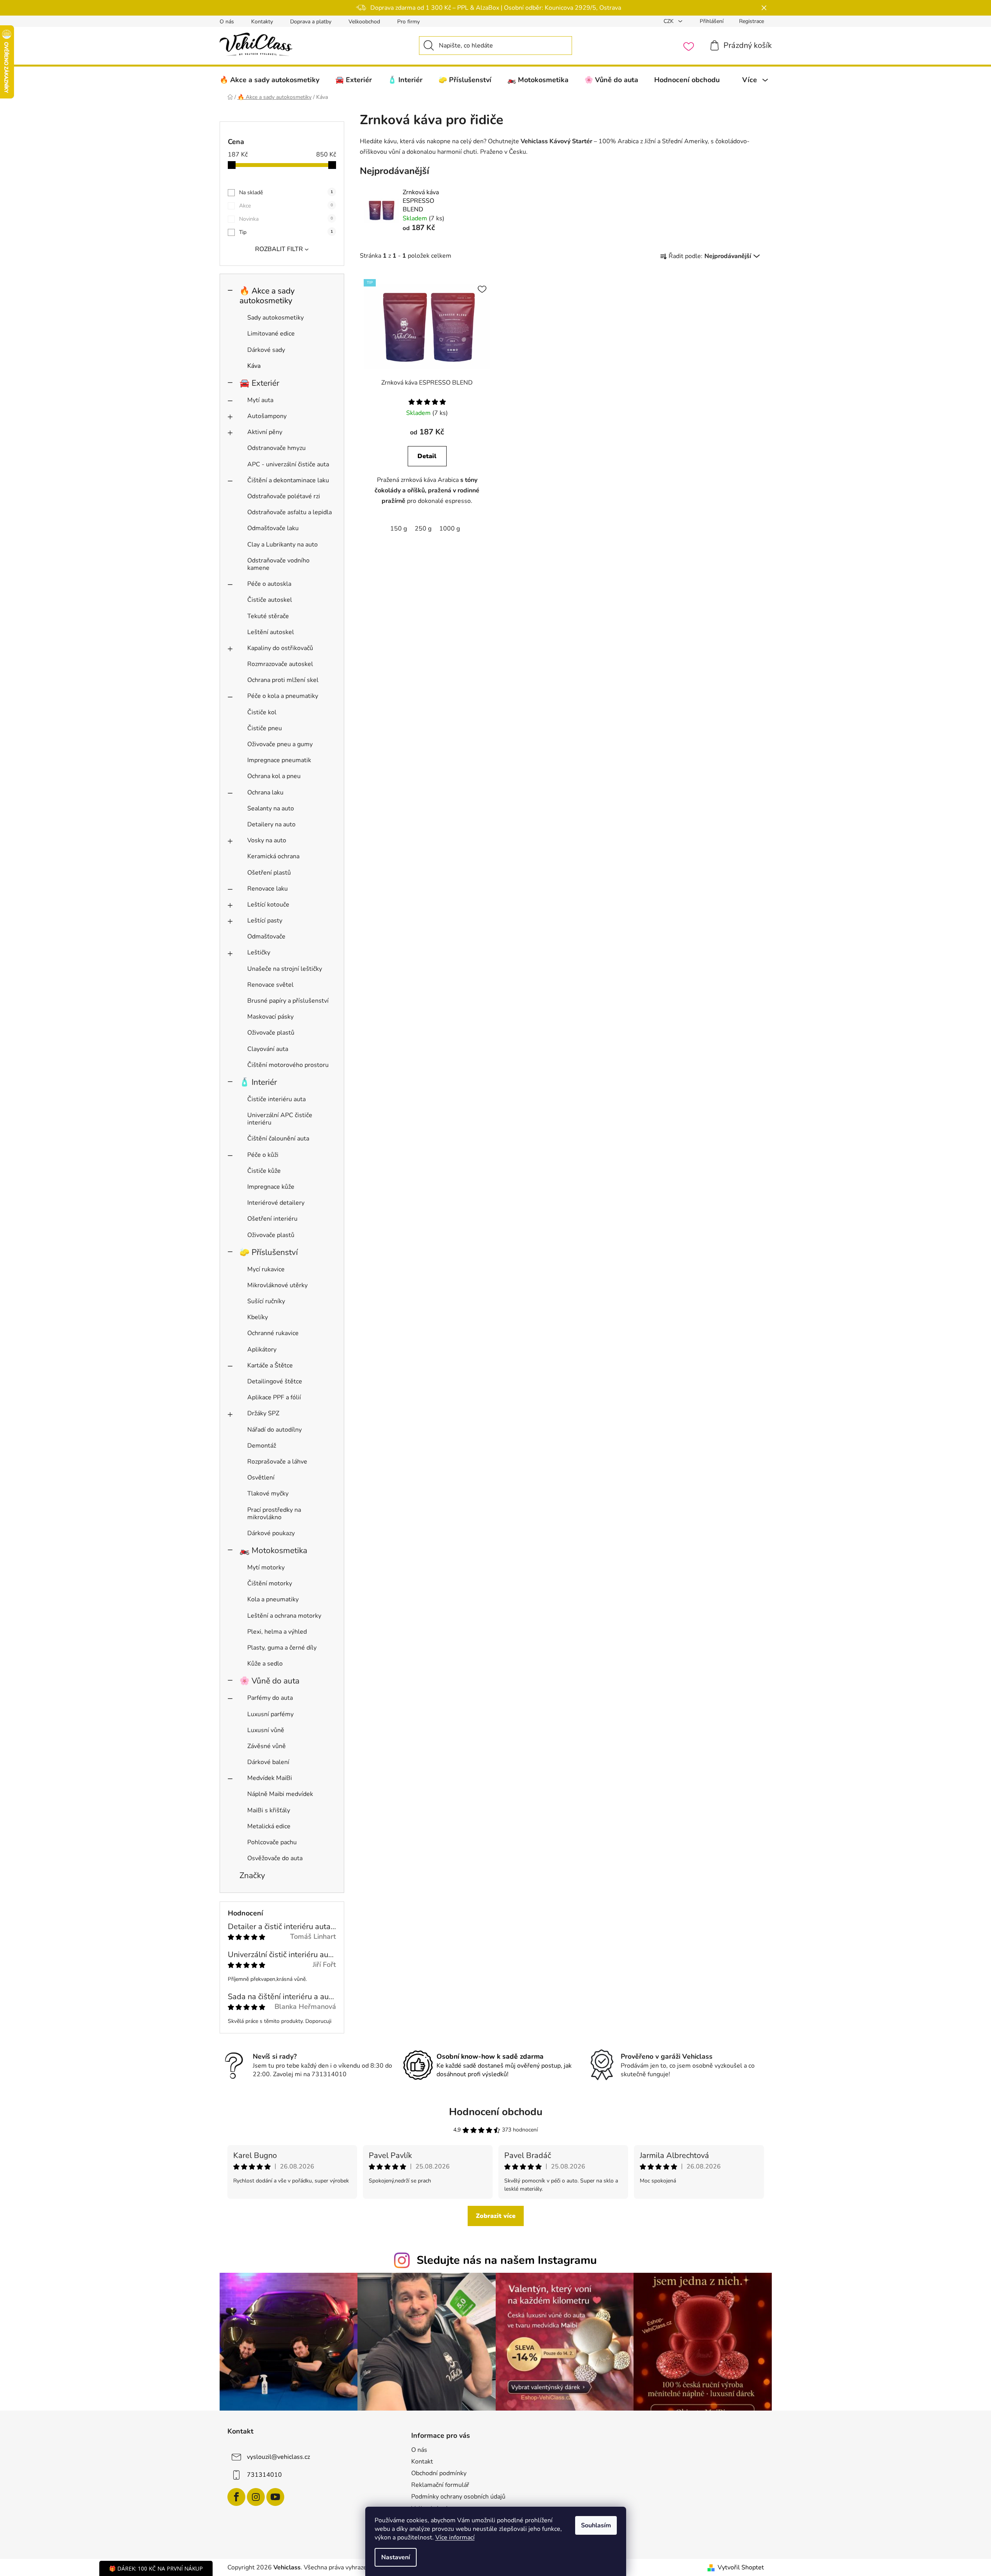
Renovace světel (270, 985)
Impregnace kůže (271, 1187)
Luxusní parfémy (270, 1714)
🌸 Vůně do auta (269, 1681)
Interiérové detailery (276, 1203)
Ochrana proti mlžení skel (283, 680)
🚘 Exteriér (259, 383)
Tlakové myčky (268, 1494)
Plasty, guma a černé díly (282, 1648)
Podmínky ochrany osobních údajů (458, 2497)
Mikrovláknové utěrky (277, 1285)
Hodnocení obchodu (496, 2112)
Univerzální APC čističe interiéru (280, 1119)
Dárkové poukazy (271, 1533)
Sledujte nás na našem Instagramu (507, 2260)
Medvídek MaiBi (270, 1778)
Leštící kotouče (268, 905)
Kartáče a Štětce (270, 1365)
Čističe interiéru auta (276, 1099)
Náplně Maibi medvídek (280, 1794)
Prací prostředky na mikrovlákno (274, 1514)
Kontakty (262, 22)
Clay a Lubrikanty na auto (283, 545)
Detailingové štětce (275, 1381)
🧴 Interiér (258, 1082)
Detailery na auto (271, 824)
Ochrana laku (265, 792)
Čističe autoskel (270, 600)
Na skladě (286, 192)
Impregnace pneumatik (279, 760)
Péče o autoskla (269, 584)
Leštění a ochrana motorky (284, 1616)
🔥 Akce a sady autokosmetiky (267, 296)
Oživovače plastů (271, 1033)
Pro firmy (408, 22)
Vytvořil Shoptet (741, 2567)
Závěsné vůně (267, 1746)
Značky (252, 1875)
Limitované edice (271, 334)
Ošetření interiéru (272, 1219)
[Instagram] (256, 2497)
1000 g (450, 529)
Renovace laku (268, 889)
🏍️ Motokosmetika (273, 1550)
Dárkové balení (268, 1762)
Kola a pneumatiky (273, 1599)
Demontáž (262, 1446)
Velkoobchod (364, 22)
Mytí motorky (266, 1567)
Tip (286, 232)
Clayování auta (268, 1049)
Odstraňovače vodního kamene (278, 564)
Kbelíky (258, 1317)
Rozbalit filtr (279, 249)
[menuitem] (269, 80)
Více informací (455, 2537)
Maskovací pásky (270, 1017)
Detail (427, 456)
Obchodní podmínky (439, 2473)
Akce (286, 206)
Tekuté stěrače (268, 616)
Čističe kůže (264, 1171)
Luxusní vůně (266, 1730)
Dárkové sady (266, 350)
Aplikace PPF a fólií (274, 1397)
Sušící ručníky (266, 1301)
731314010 (264, 2475)
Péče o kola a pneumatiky (283, 696)
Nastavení (396, 2557)
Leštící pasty (265, 921)
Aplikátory (262, 1350)
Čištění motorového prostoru (288, 1065)
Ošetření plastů (269, 873)
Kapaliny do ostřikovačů (280, 648)
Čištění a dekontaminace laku (288, 480)
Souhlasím (596, 2525)
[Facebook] (236, 2497)
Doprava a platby (311, 22)
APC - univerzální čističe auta (288, 464)
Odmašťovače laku (273, 528)
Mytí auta (260, 400)
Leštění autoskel (271, 632)
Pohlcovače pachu (272, 1842)
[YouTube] (275, 2497)
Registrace (752, 21)
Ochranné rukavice (273, 1333)
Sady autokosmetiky (275, 318)
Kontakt (422, 2462)
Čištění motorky (270, 1583)
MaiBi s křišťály (269, 1810)
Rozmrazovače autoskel (280, 664)
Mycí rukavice (266, 1269)
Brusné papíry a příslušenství (288, 1001)
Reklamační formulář (440, 2485)
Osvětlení (261, 1478)
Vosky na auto (267, 840)
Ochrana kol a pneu (274, 776)
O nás (227, 22)
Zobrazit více (496, 2216)
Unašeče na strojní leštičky (285, 969)
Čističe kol (262, 712)
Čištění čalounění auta (278, 1139)
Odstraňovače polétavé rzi (284, 496)
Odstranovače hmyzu (276, 448)
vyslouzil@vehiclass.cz (278, 2457)
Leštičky (259, 952)
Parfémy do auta (270, 1698)
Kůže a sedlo (265, 1664)
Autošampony (267, 416)
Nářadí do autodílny (275, 1430)
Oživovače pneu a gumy (280, 744)
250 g (423, 529)
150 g (399, 529)
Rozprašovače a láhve (277, 1462)
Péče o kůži (263, 1155)
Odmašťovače (266, 937)
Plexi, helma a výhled (277, 1632)
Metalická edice (269, 1826)
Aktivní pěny (265, 432)
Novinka (286, 219)
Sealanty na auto (271, 808)
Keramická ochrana (273, 856)
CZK (669, 21)
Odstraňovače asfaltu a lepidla (290, 512)
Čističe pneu (265, 728)
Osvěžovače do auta (275, 1858)
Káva (254, 366)
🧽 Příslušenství (269, 1252)
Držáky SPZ (263, 1413)
